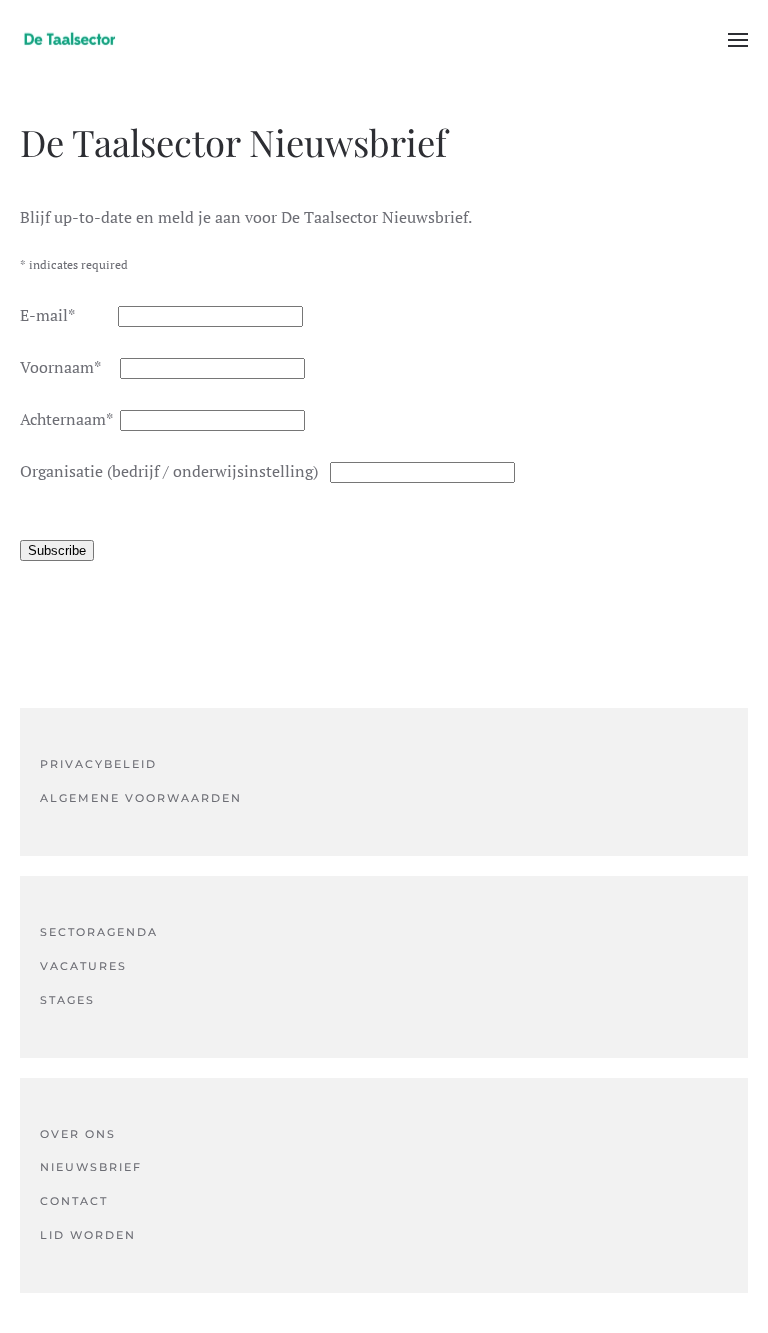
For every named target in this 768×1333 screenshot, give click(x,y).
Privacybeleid (98, 764)
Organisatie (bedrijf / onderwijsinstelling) (175, 471)
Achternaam (70, 419)
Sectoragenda (99, 932)
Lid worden (88, 1235)
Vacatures (83, 966)
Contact (74, 1201)
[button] (738, 40)
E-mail (69, 315)
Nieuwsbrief (91, 1167)
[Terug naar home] (70, 40)
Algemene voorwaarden (141, 798)
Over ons (78, 1134)
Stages (67, 1000)
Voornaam (70, 367)
